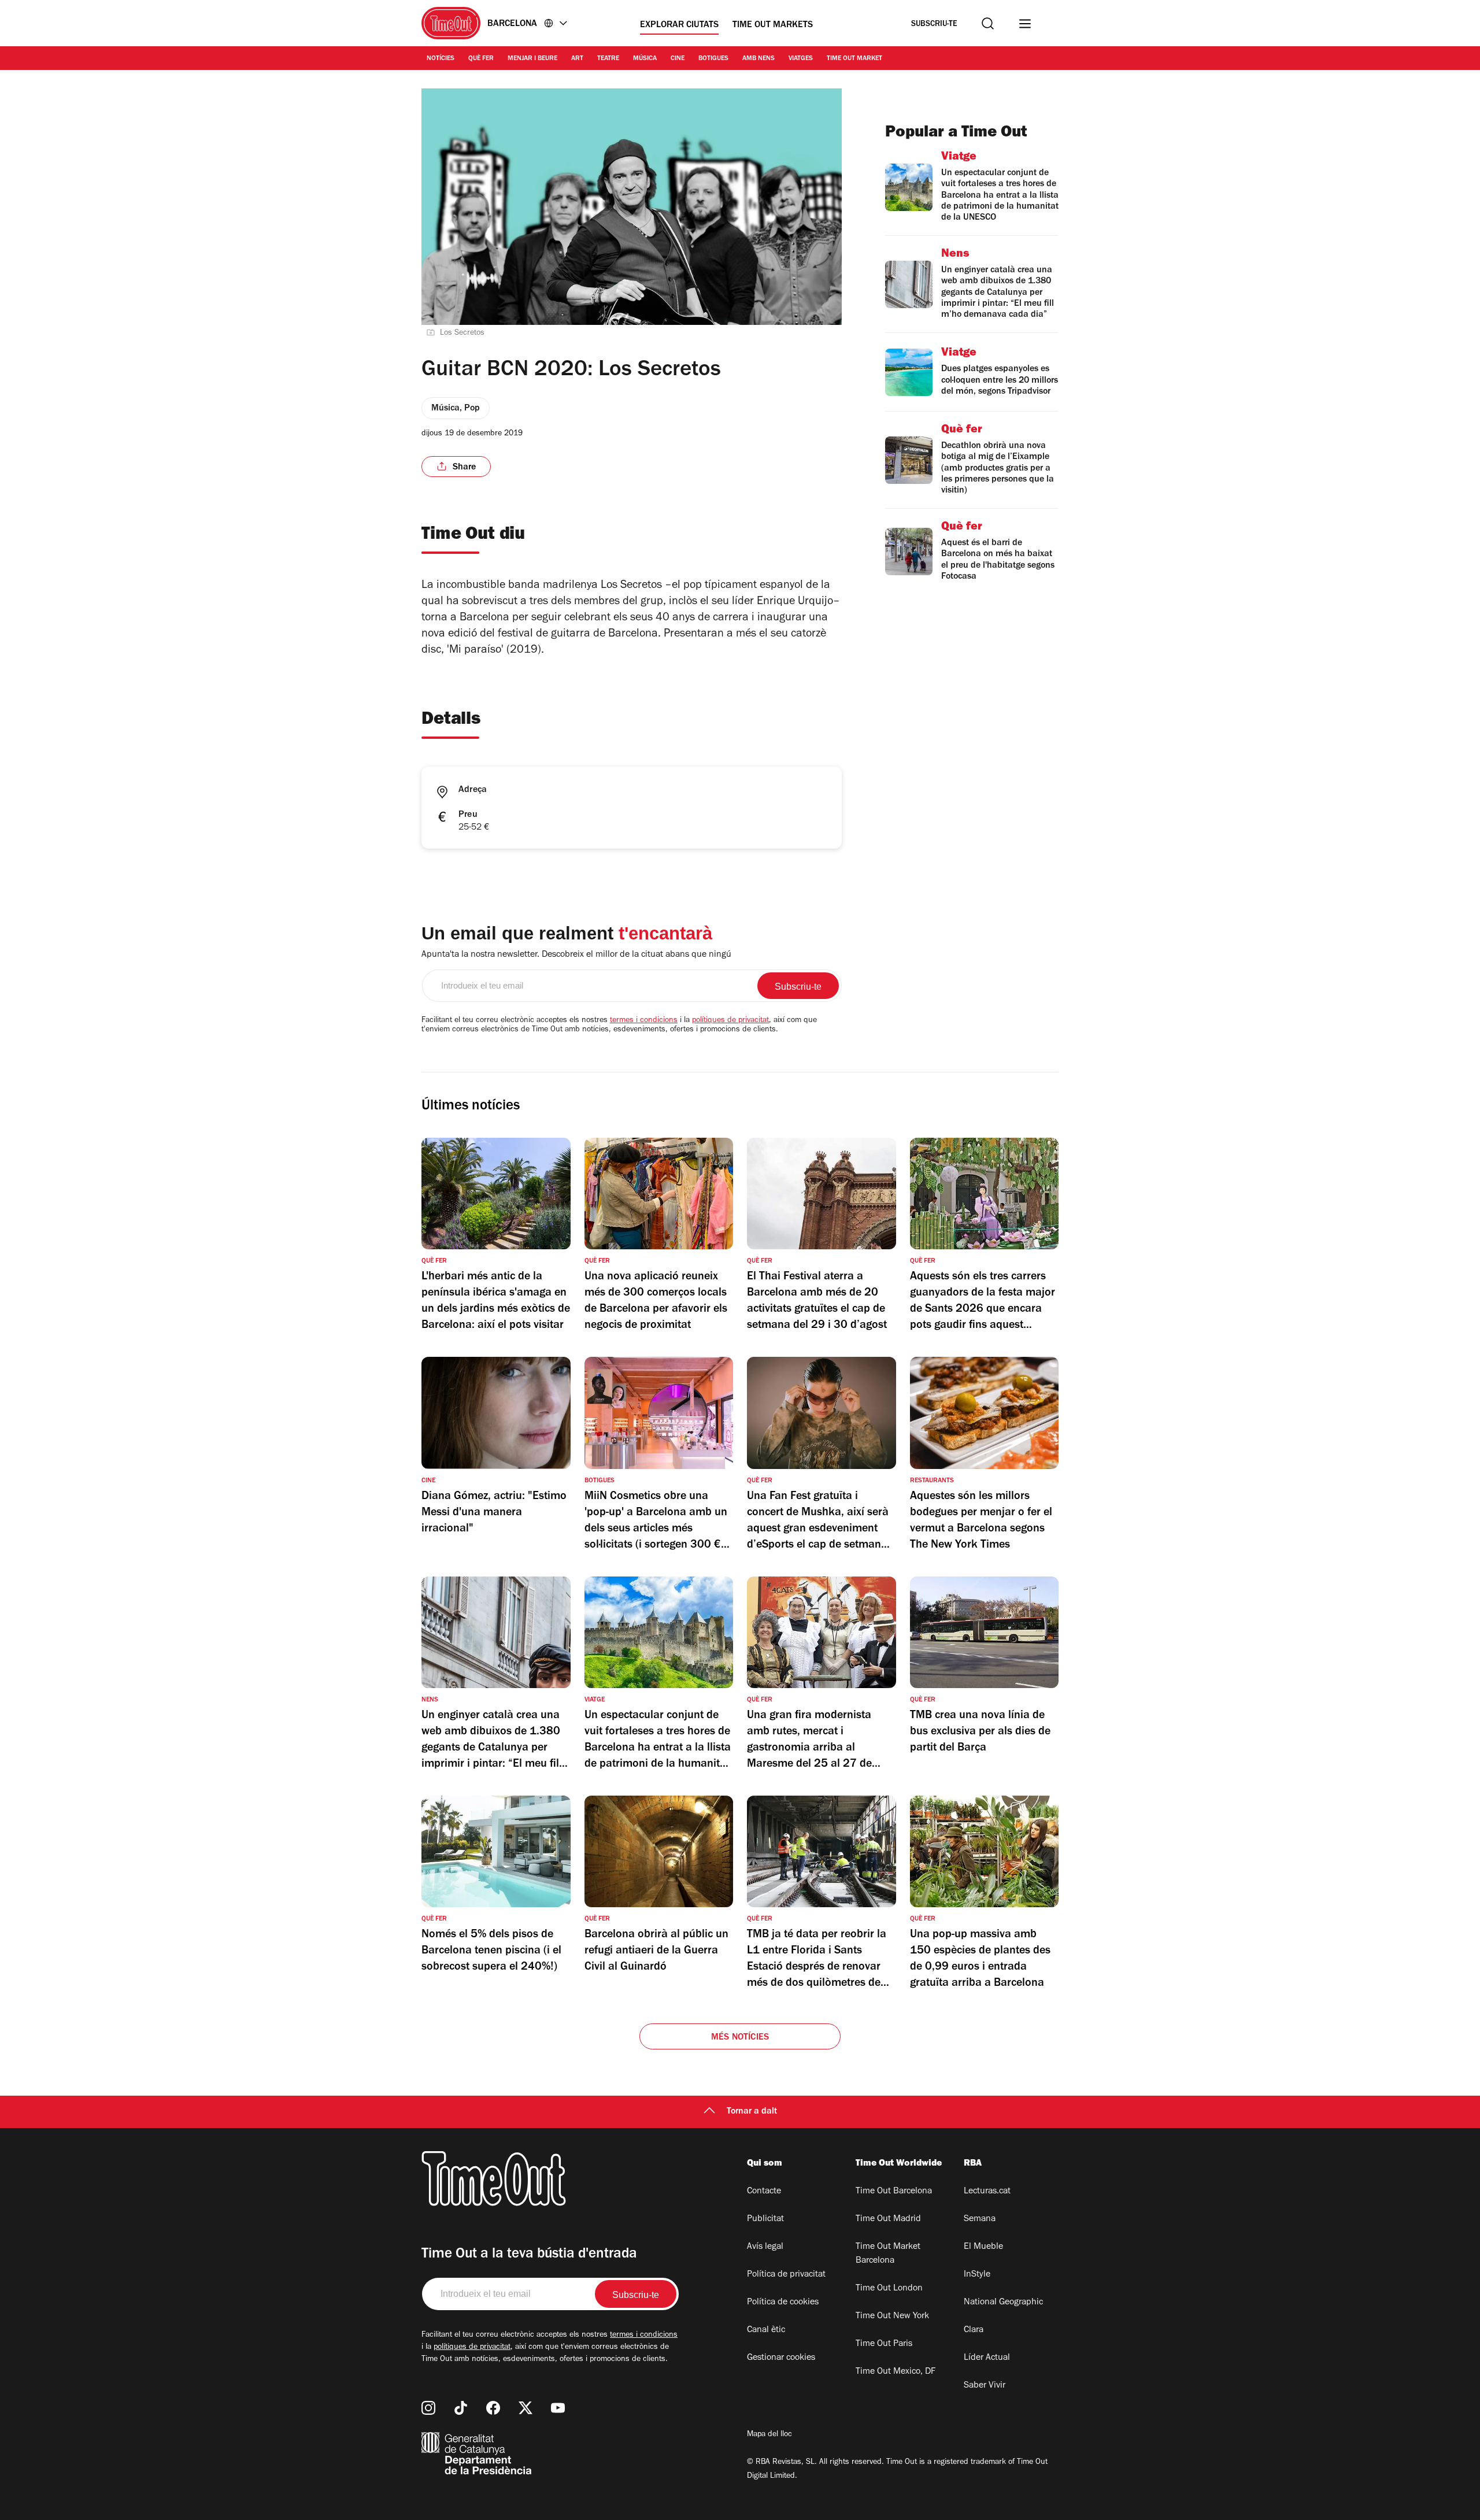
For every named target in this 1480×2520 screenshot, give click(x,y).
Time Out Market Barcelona (888, 2254)
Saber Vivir (985, 2386)
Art (577, 59)
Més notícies (740, 2038)
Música (645, 59)
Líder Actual (987, 2358)
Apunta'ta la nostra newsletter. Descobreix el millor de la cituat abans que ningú (576, 955)
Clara (974, 2330)
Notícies (441, 59)
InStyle (977, 2275)
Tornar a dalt (752, 2112)
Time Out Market (854, 59)
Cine (678, 59)
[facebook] (493, 2408)
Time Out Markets (773, 25)
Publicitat (765, 2219)
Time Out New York (892, 2317)
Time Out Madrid (888, 2219)
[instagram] (428, 2408)
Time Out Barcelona (894, 2192)
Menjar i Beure (532, 59)
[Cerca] (988, 23)
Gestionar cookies (781, 2358)
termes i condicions (644, 1021)
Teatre (608, 59)
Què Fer (481, 59)
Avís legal (765, 2247)
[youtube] (558, 2408)
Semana (980, 2219)
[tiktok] (461, 2408)
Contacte (764, 2192)
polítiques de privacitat (730, 1021)
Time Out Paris (884, 2344)
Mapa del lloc (769, 2435)
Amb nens (758, 59)
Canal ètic (766, 2330)
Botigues (713, 59)
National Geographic (1003, 2303)
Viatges (801, 59)
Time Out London (889, 2289)
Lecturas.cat (987, 2192)
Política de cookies (783, 2303)
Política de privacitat (786, 2275)
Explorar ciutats (679, 25)
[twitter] (526, 2408)
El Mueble (983, 2247)
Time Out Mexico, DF (896, 2372)
